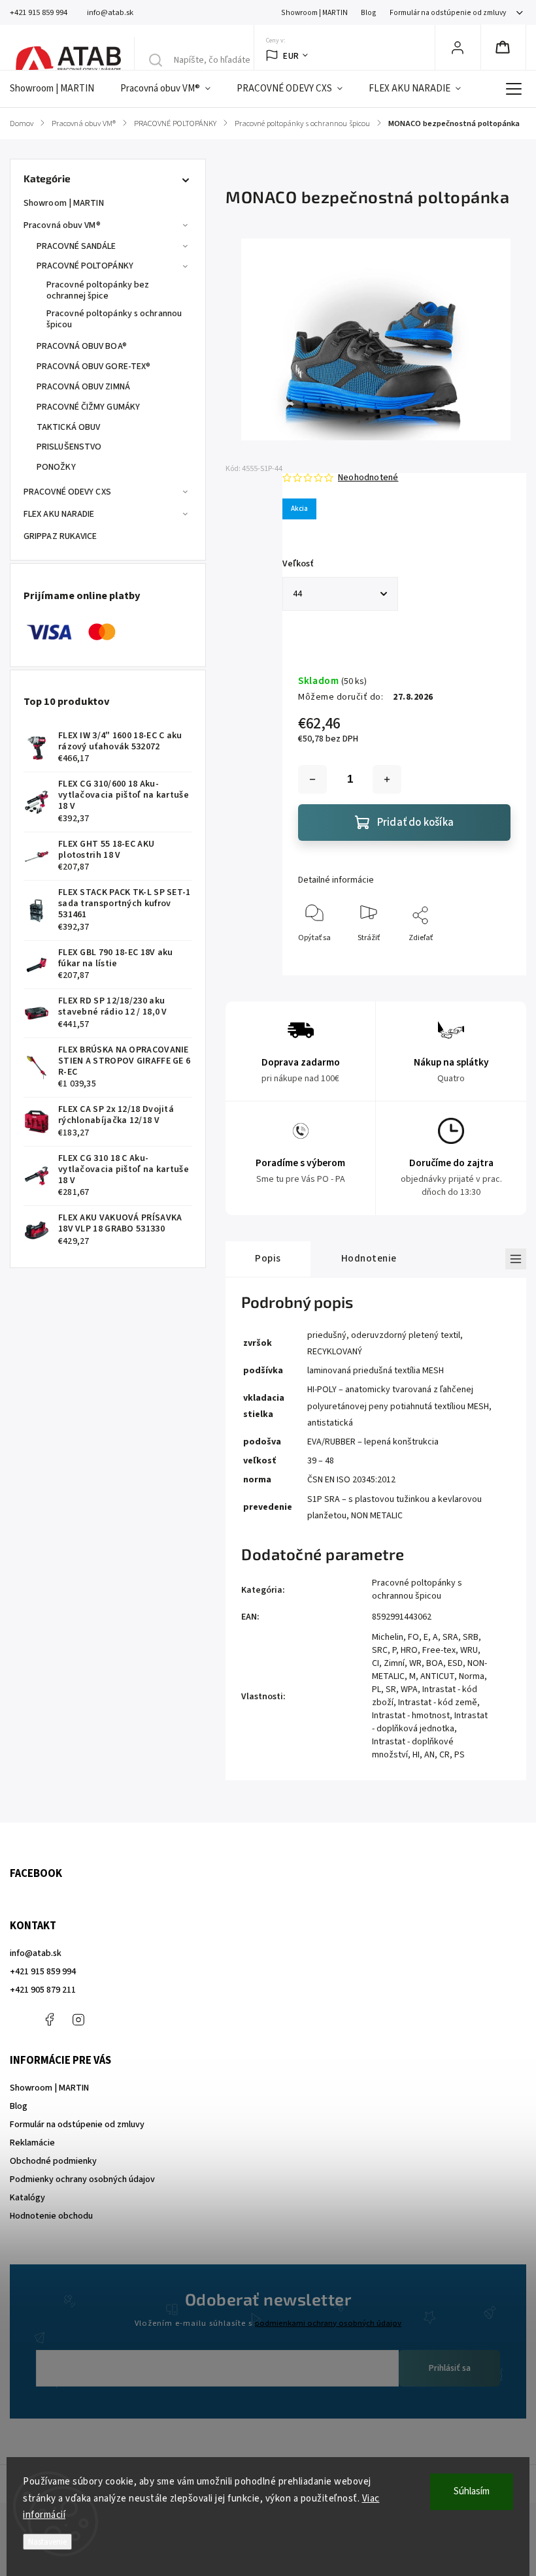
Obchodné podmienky (53, 2161)
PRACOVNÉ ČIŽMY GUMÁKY (88, 407)
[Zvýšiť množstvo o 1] (387, 779)
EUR (291, 56)
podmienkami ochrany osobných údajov (328, 2323)
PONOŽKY (56, 467)
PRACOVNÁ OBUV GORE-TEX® (93, 367)
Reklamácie (32, 2143)
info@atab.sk (36, 1953)
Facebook (49, 2019)
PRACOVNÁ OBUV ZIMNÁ (83, 387)
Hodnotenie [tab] (369, 1258)
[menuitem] (59, 89)
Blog (369, 13)
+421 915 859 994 (43, 1972)
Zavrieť (487, 959)
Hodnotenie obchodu (51, 2216)
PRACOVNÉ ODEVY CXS (67, 492)
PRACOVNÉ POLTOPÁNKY (85, 266)
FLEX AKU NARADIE (59, 514)
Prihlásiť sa (450, 2368)
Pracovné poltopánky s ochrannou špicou (114, 319)
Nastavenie (47, 2542)
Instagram (78, 2019)
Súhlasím (472, 2491)
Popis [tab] (268, 1258)
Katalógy (27, 2198)
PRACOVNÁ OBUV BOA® (82, 346)
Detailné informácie (336, 880)
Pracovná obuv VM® (62, 225)
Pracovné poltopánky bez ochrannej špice (98, 290)
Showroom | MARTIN (314, 13)
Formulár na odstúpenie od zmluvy (448, 13)
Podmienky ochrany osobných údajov (82, 2179)
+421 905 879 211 (43, 1990)
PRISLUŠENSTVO (69, 447)
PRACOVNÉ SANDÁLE (76, 246)
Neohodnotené (368, 478)
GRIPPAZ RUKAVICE (60, 536)
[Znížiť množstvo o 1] (312, 779)
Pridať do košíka (415, 823)
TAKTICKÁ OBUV (68, 427)
